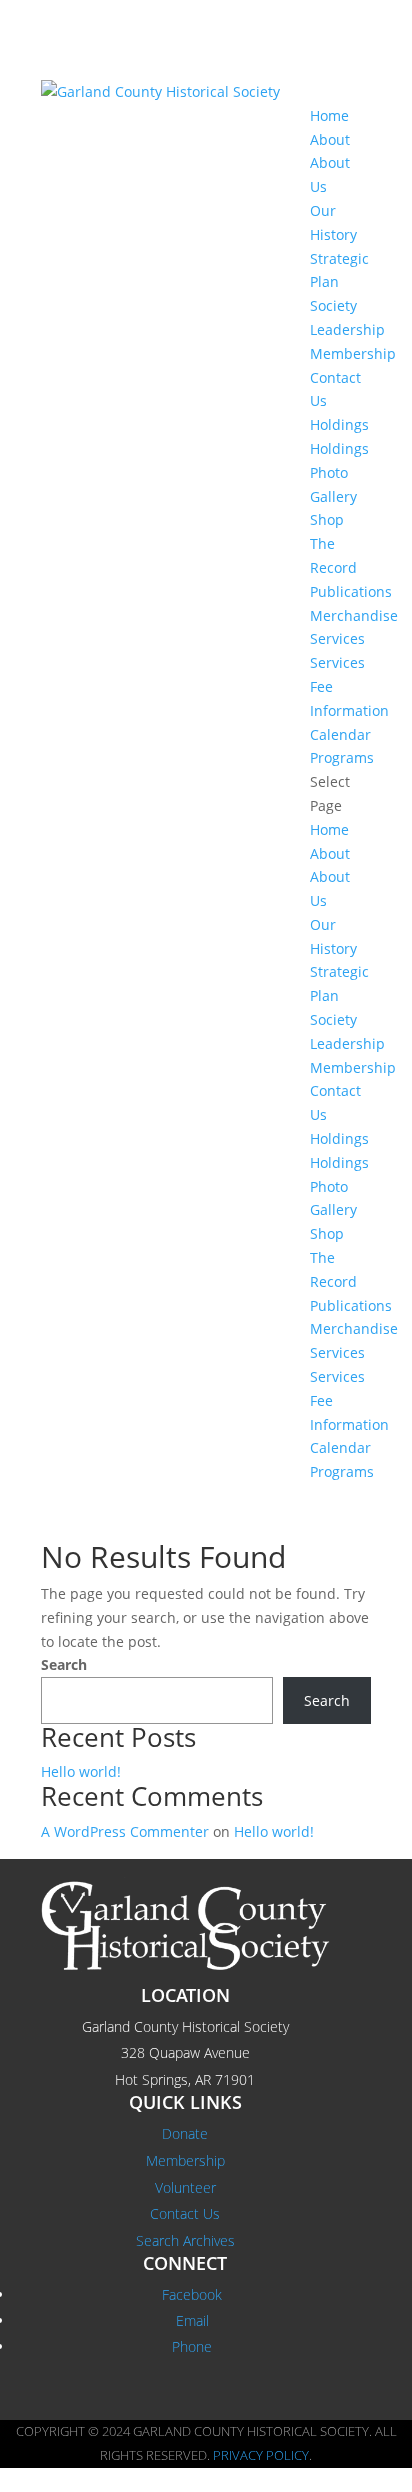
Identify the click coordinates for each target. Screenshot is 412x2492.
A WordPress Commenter (125, 1831)
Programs (342, 757)
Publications (351, 591)
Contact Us (185, 2213)
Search (64, 1664)
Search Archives (185, 2240)
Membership (353, 353)
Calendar (340, 734)
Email (192, 2320)
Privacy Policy (261, 2455)
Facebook (192, 2294)
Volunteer (185, 2187)
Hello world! (81, 1771)
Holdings (339, 424)
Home (329, 115)
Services (337, 638)
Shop (327, 519)
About (330, 139)
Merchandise (354, 615)
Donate (185, 2133)
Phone (192, 2346)
